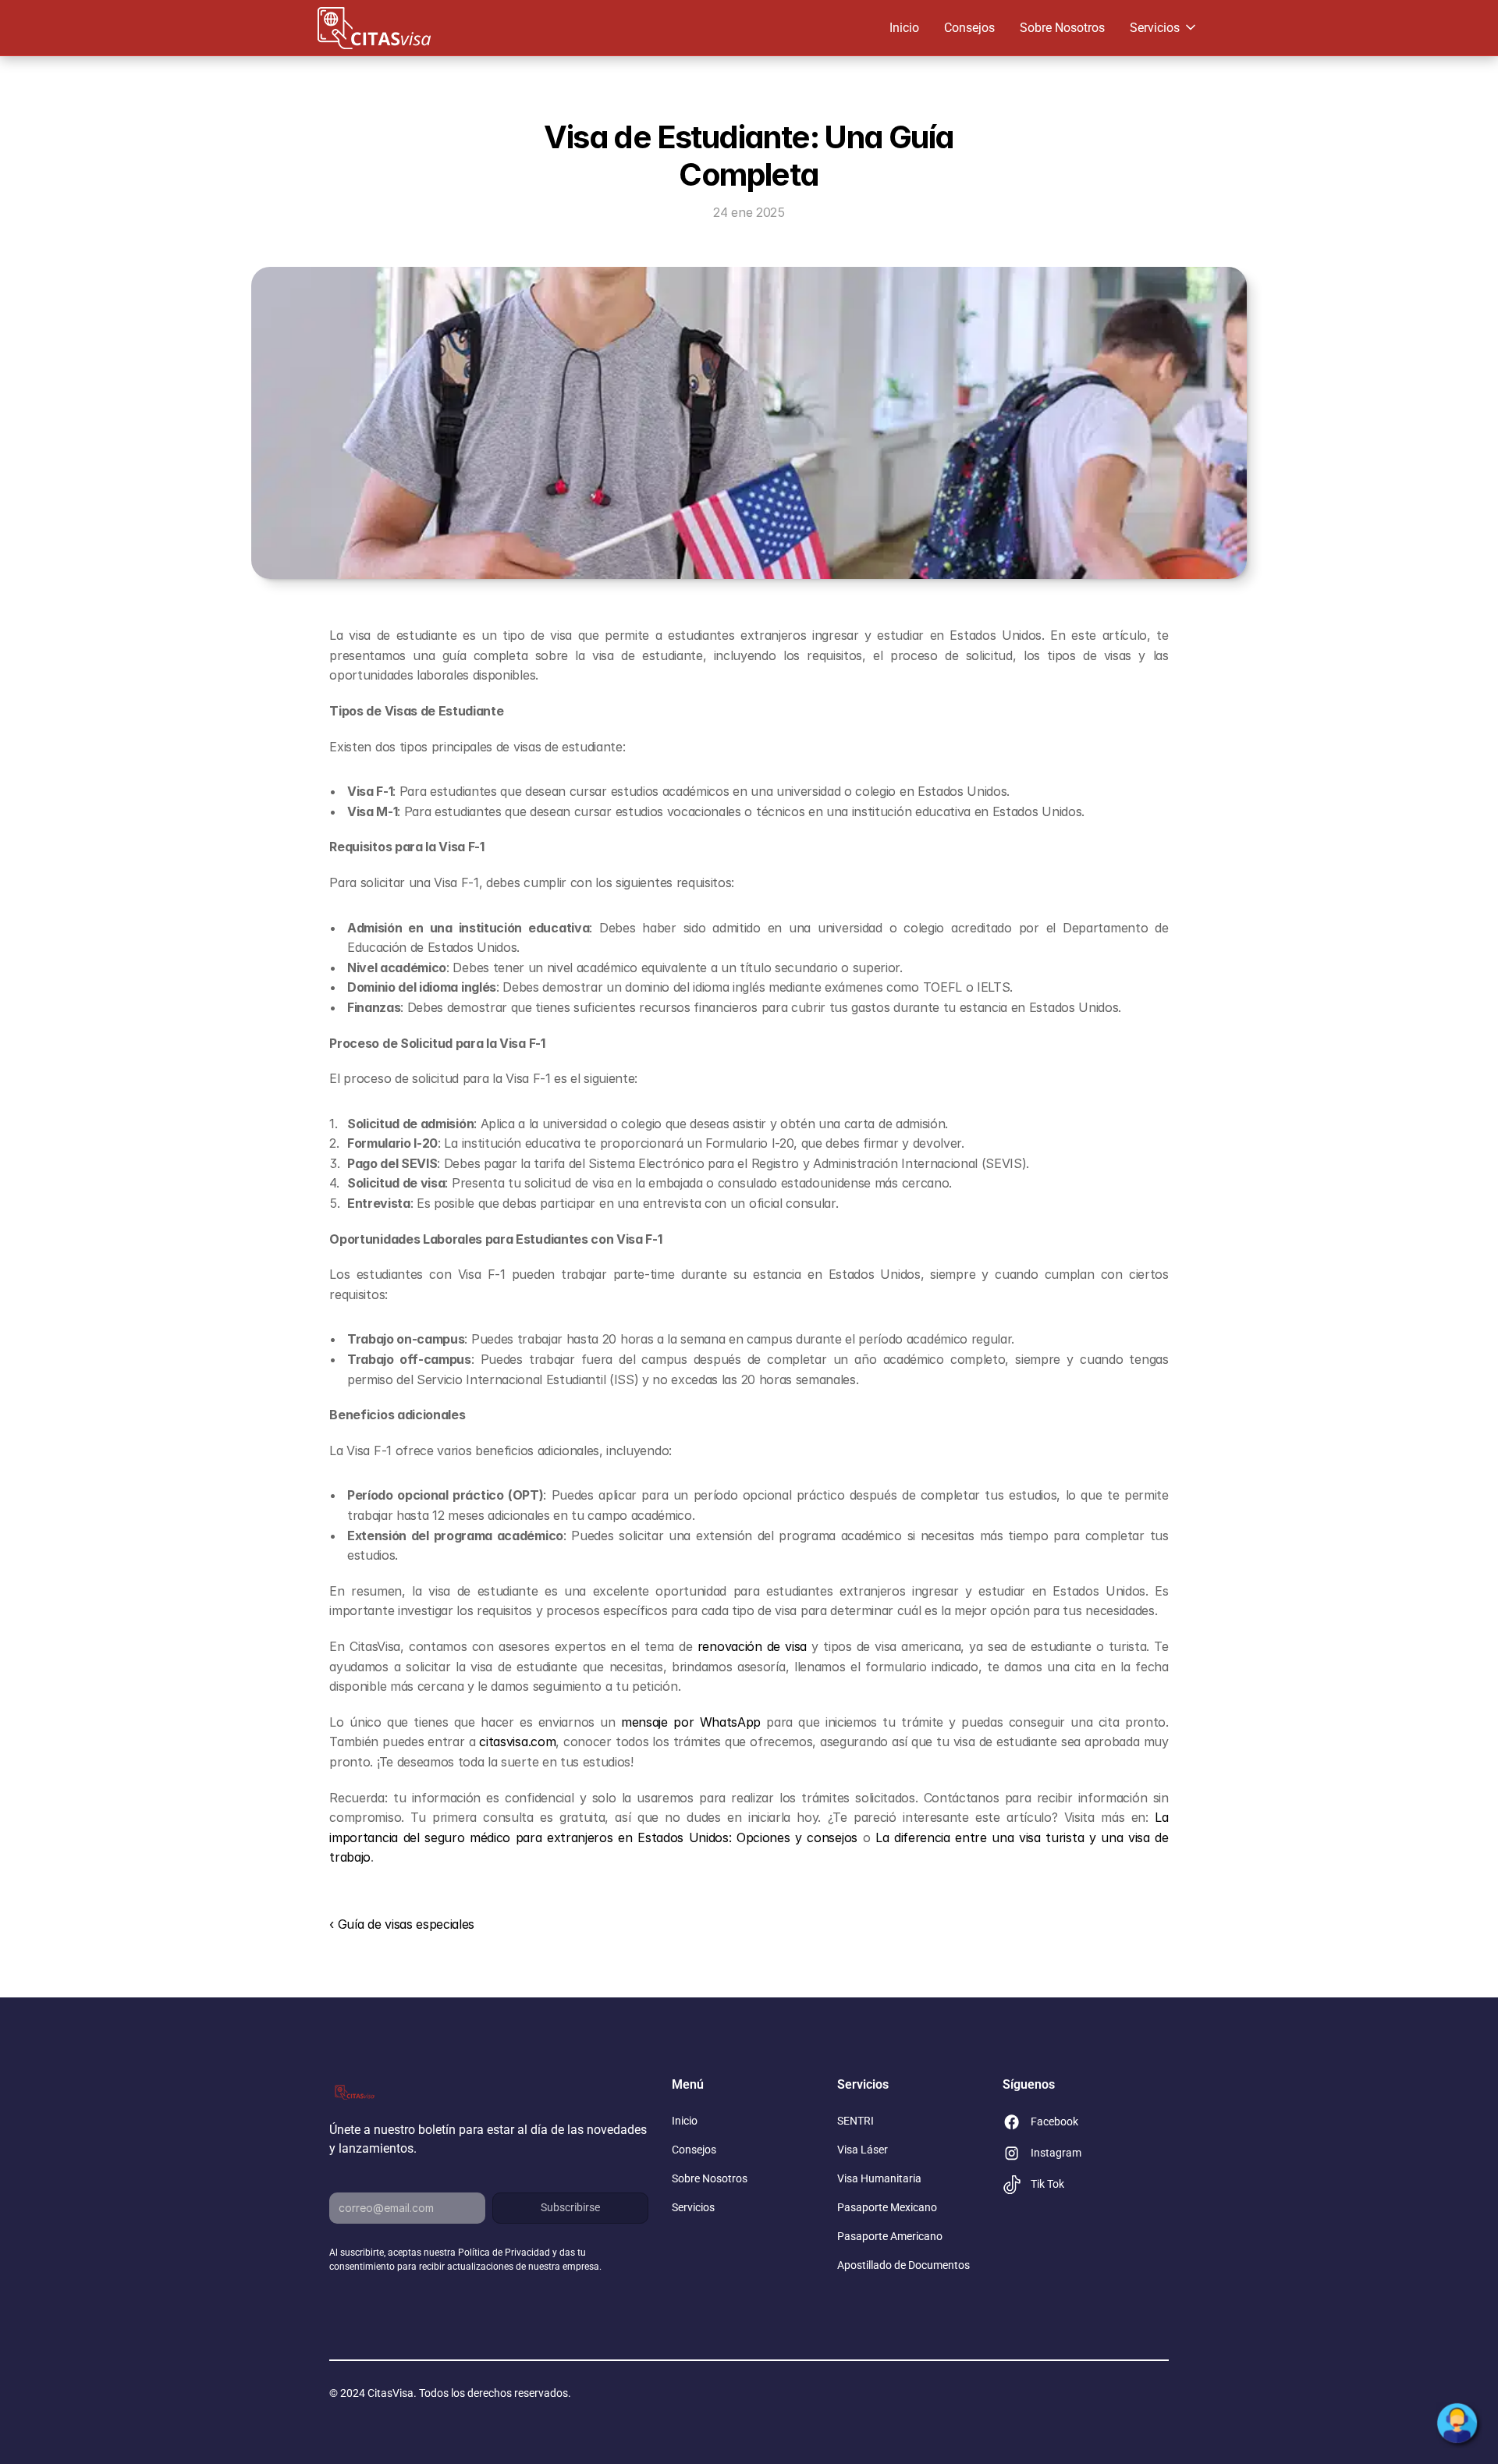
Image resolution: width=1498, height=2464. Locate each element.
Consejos (969, 28)
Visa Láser (863, 2150)
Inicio (904, 28)
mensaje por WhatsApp (691, 1722)
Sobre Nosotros (1062, 28)
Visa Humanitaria (879, 2178)
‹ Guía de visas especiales (402, 1924)
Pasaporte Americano (890, 2236)
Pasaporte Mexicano (887, 2207)
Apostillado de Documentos (903, 2265)
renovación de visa (752, 1646)
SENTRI (855, 2121)
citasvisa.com (517, 1741)
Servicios (693, 2207)
